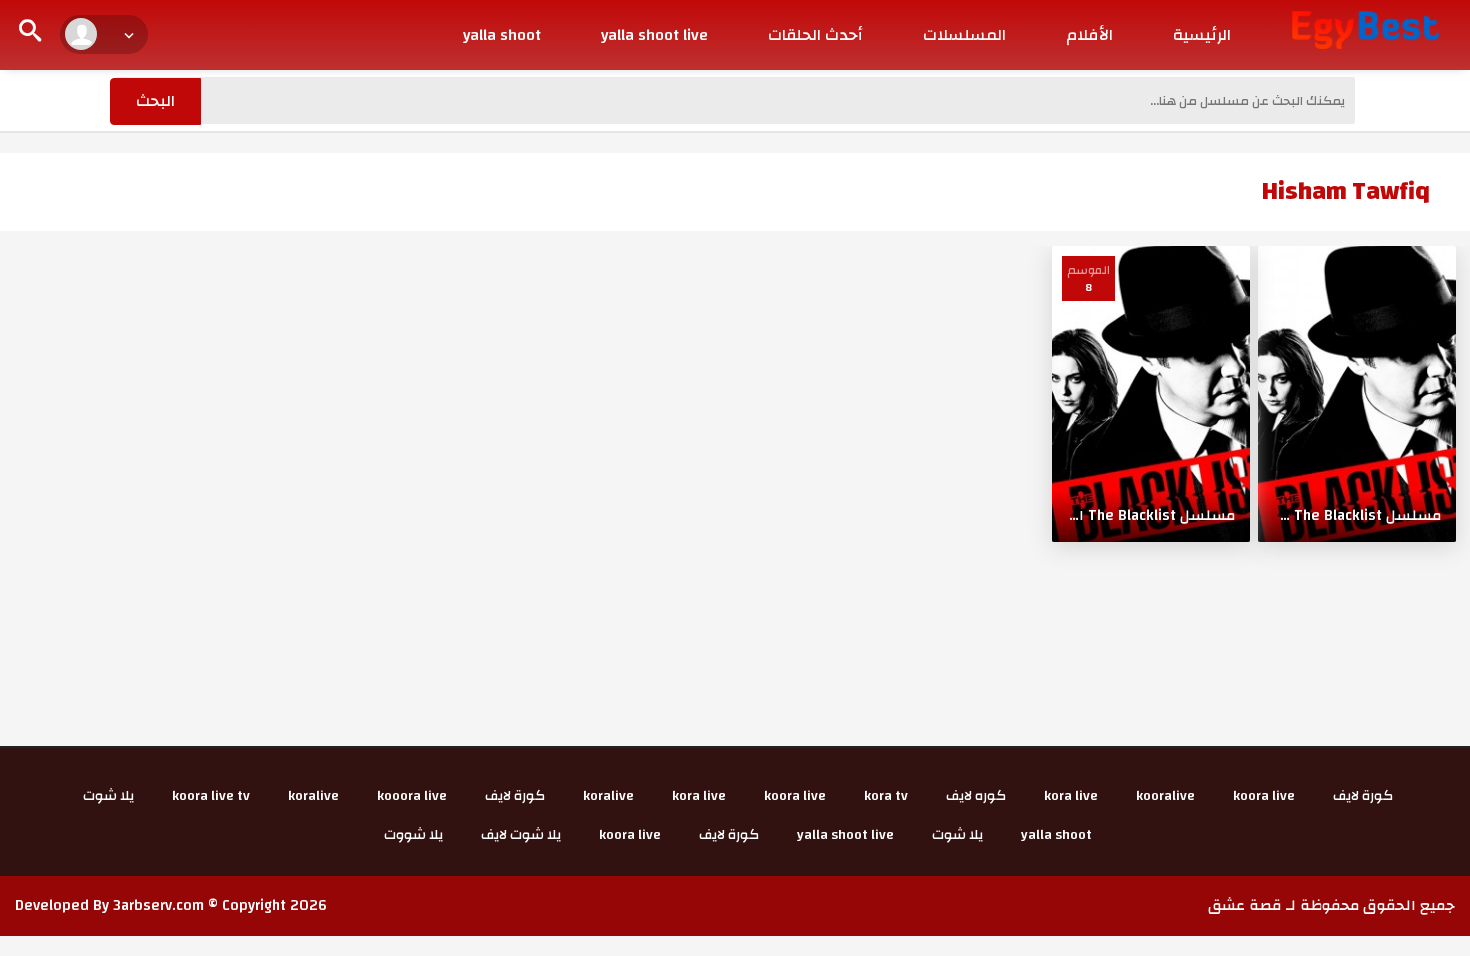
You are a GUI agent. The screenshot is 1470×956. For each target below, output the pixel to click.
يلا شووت (413, 835)
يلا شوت (108, 796)
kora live (1071, 796)
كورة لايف (1363, 796)
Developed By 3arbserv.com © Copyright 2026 (171, 905)
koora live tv (211, 796)
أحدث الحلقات (815, 35)
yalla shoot (502, 35)
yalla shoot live (654, 35)
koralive (608, 796)
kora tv (886, 796)
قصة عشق (1245, 905)
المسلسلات (964, 35)
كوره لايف (976, 796)
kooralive (1165, 796)
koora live (1264, 796)
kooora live (412, 796)
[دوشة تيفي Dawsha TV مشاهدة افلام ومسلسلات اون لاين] (1365, 29)
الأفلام (1089, 35)
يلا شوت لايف (521, 835)
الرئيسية (1202, 35)
